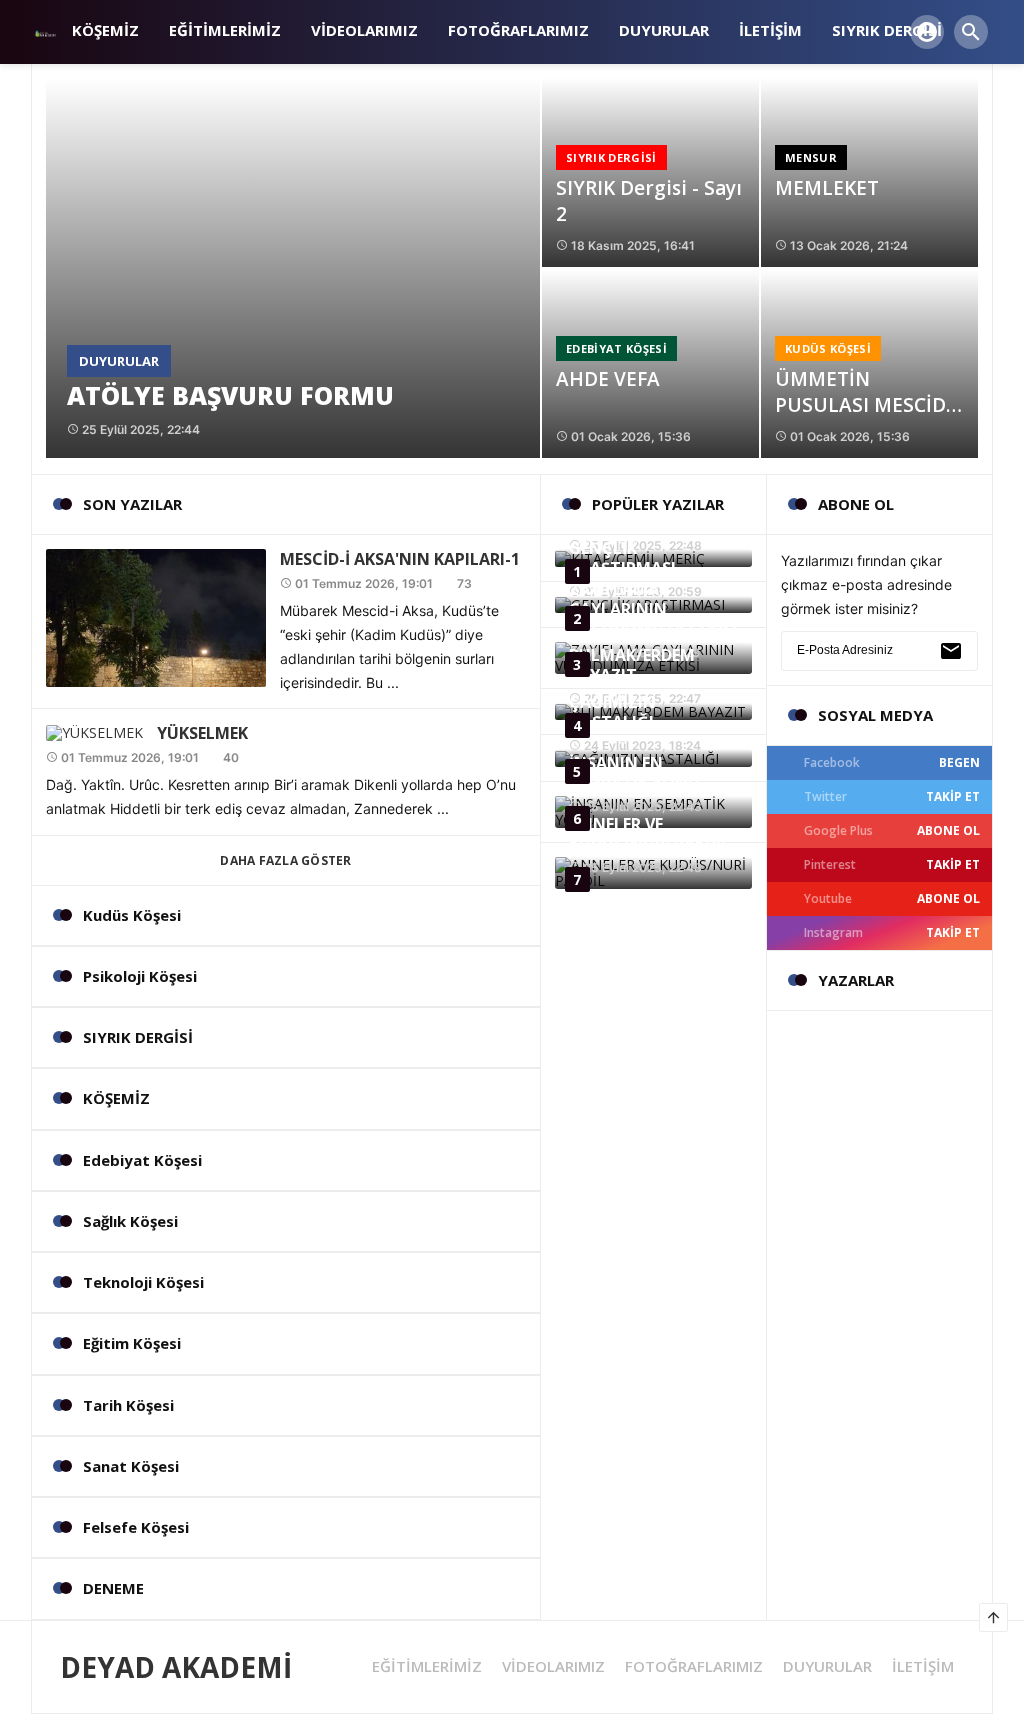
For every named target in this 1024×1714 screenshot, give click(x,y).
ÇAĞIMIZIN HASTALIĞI (612, 712)
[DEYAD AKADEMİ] (44, 31)
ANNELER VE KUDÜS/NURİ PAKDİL (649, 834)
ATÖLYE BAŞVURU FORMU (230, 395)
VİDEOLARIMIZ (553, 1666)
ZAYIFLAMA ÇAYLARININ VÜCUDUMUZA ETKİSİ (653, 609)
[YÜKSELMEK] (94, 730)
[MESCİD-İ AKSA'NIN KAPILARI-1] (156, 616)
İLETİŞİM (923, 1666)
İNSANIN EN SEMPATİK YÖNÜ (634, 773)
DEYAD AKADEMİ (176, 1667)
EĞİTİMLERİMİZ (427, 1666)
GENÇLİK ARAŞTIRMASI (622, 558)
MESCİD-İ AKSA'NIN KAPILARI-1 (400, 559)
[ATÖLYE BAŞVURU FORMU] (293, 268)
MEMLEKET (827, 188)
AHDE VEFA (608, 379)
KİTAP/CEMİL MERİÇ (646, 522)
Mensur (811, 157)
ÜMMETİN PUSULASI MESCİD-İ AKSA (867, 405)
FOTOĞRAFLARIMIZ (694, 1666)
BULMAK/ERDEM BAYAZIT (632, 665)
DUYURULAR (119, 361)
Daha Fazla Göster (285, 860)
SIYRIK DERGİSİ (611, 157)
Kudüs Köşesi (828, 348)
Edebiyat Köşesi (616, 348)
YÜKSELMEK (202, 733)
